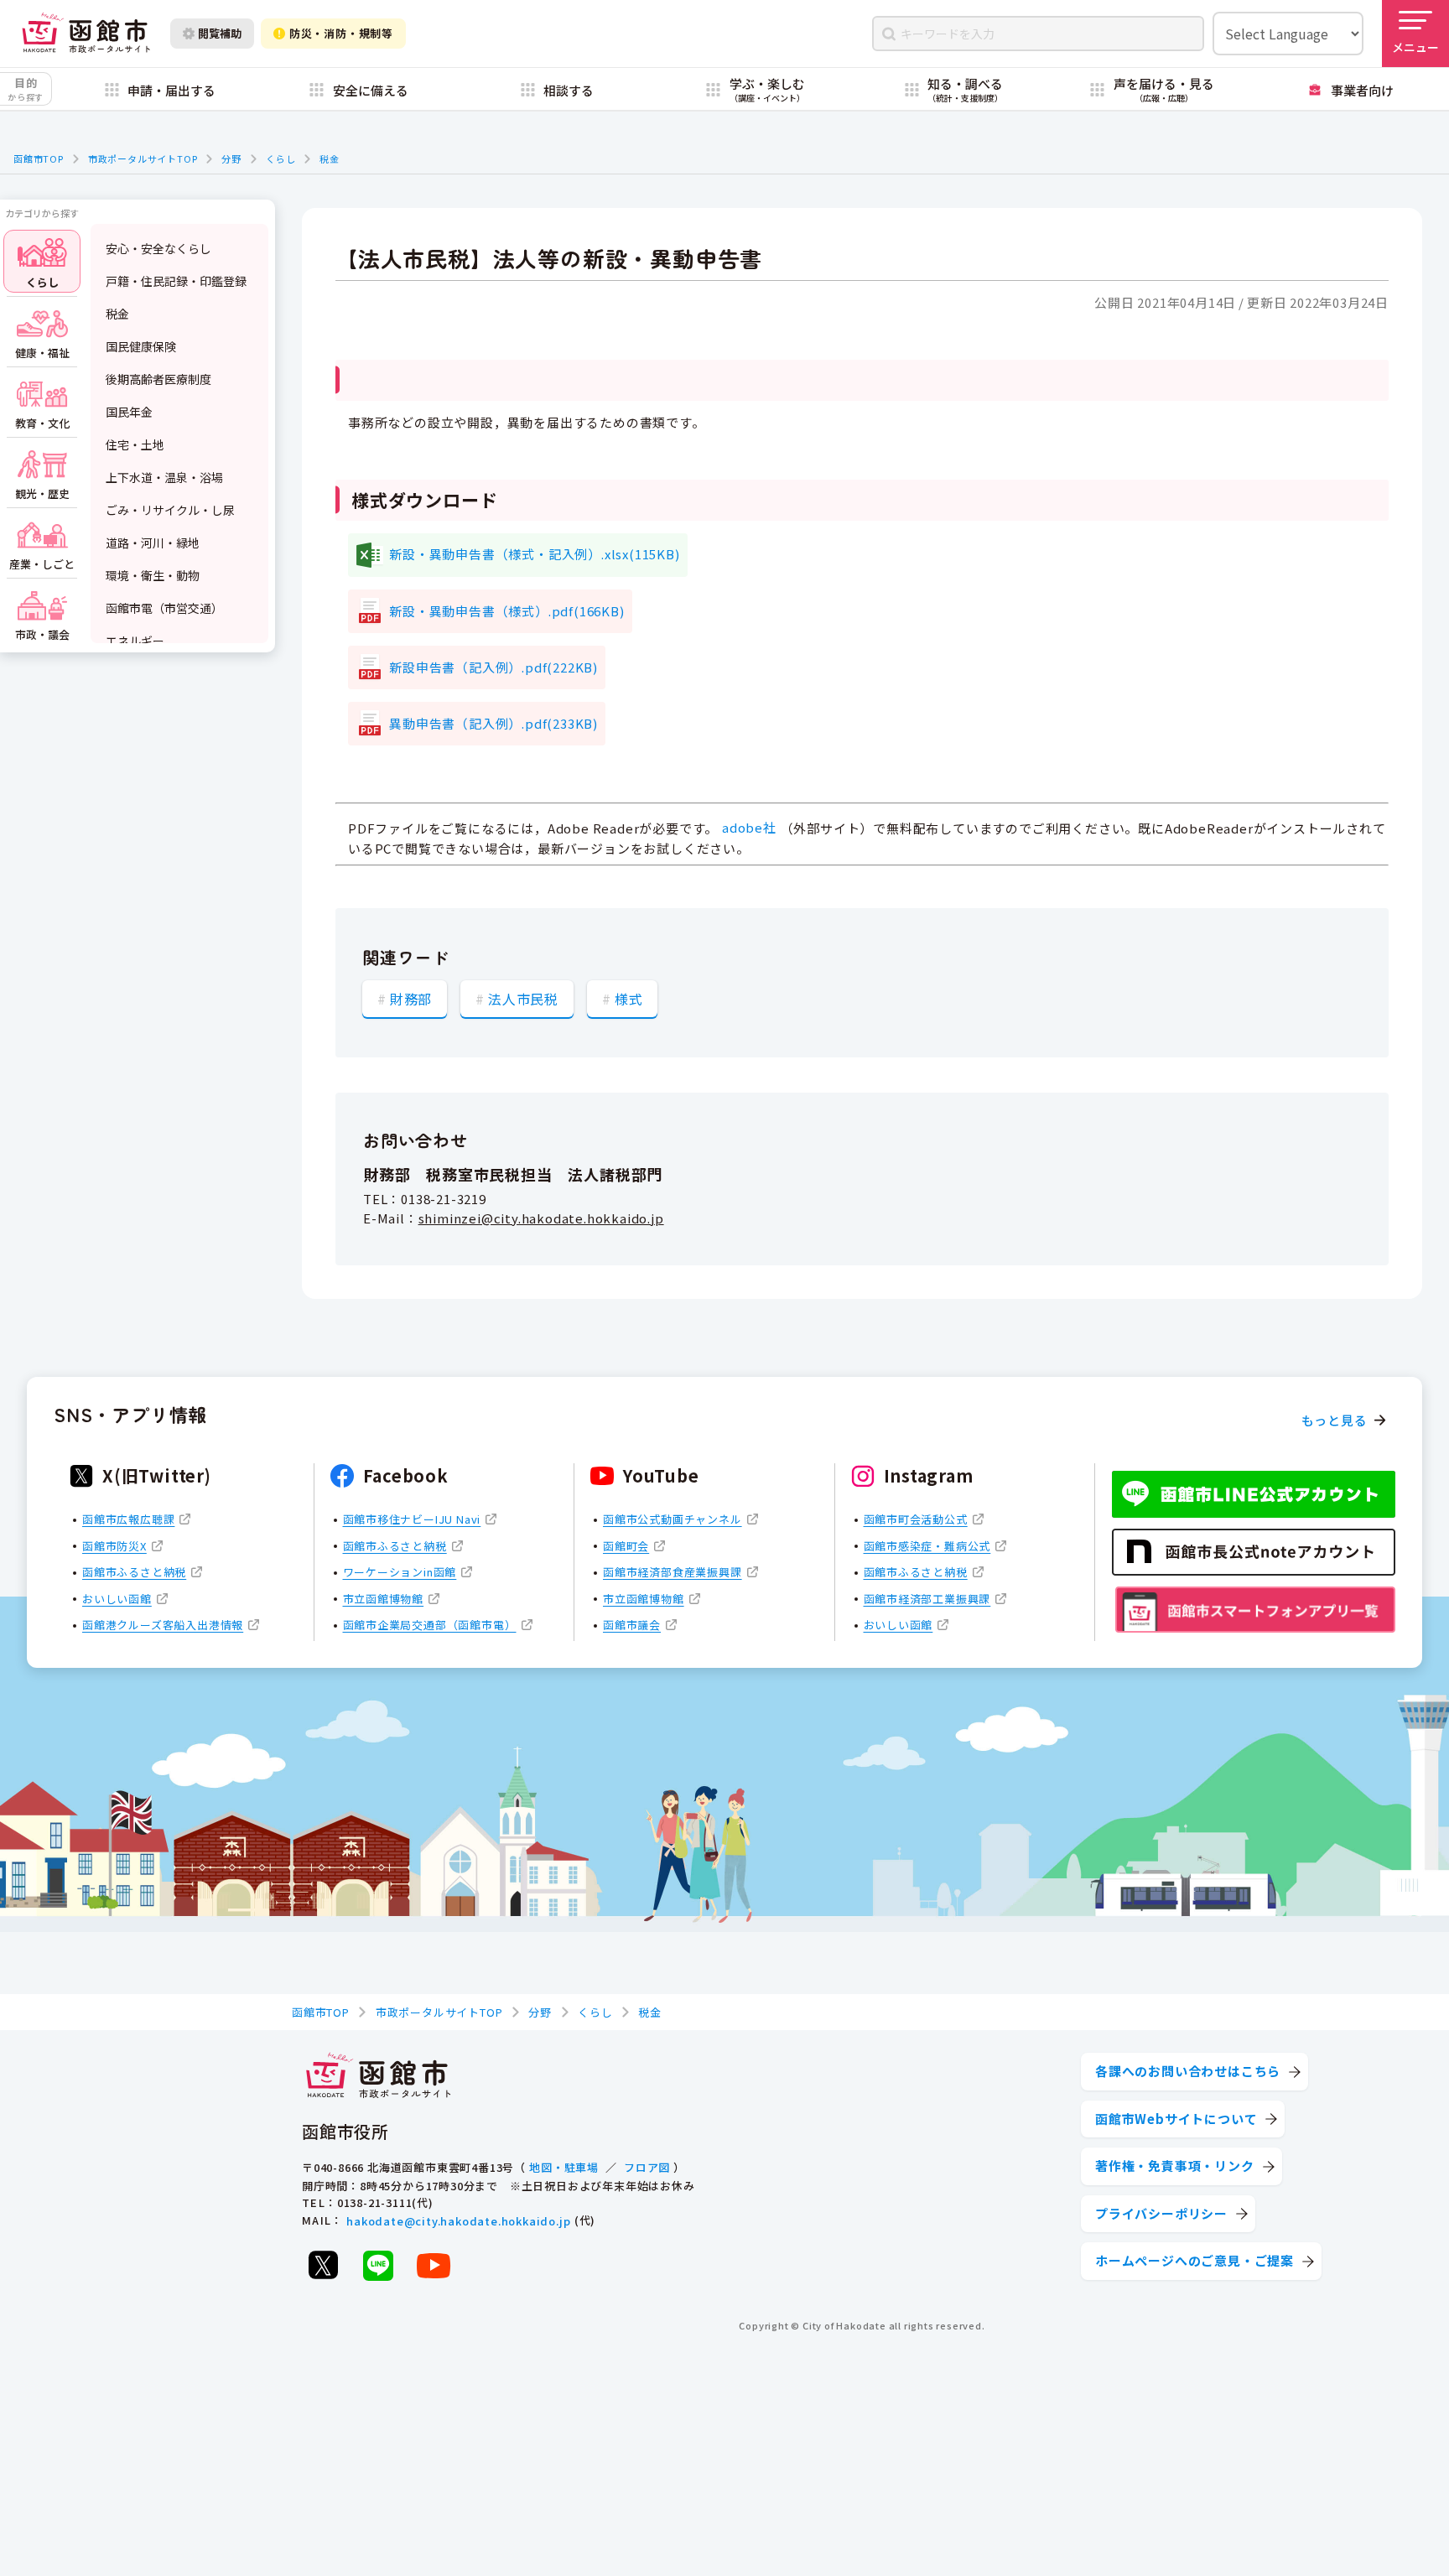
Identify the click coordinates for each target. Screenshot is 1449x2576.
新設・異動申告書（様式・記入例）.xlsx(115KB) (534, 554)
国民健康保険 (141, 346)
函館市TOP (39, 158)
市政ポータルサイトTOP (143, 158)
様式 (629, 999)
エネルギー (135, 641)
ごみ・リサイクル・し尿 (170, 510)
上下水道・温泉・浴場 (164, 477)
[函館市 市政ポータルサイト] (86, 34)
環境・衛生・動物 (153, 575)
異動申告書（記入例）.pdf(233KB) (493, 723)
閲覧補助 (220, 33)
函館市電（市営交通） (164, 608)
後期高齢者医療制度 (158, 379)
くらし (280, 158)
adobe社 (749, 827)
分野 (231, 158)
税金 (330, 158)
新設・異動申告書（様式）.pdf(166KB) (506, 611)
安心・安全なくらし (158, 248)
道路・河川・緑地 (153, 543)
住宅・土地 (135, 444)
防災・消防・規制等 (341, 33)
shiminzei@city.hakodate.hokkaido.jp (541, 1218)
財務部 (411, 999)
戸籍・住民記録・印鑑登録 (176, 281)
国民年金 (129, 412)
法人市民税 (523, 999)
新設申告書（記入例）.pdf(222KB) (493, 667)
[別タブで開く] (323, 2265)
